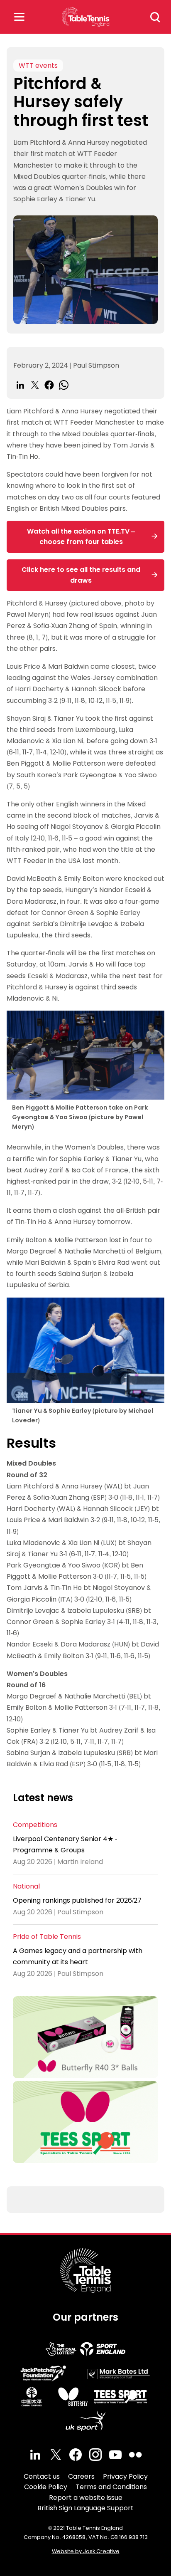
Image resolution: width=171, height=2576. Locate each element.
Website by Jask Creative (86, 2551)
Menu (19, 17)
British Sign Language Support (85, 2508)
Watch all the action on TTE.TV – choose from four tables (81, 537)
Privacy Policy (125, 2476)
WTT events (38, 66)
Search (155, 17)
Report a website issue (86, 2498)
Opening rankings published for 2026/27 (77, 1900)
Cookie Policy (46, 2487)
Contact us (42, 2476)
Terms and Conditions (111, 2487)
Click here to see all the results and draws (81, 575)
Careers (81, 2476)
